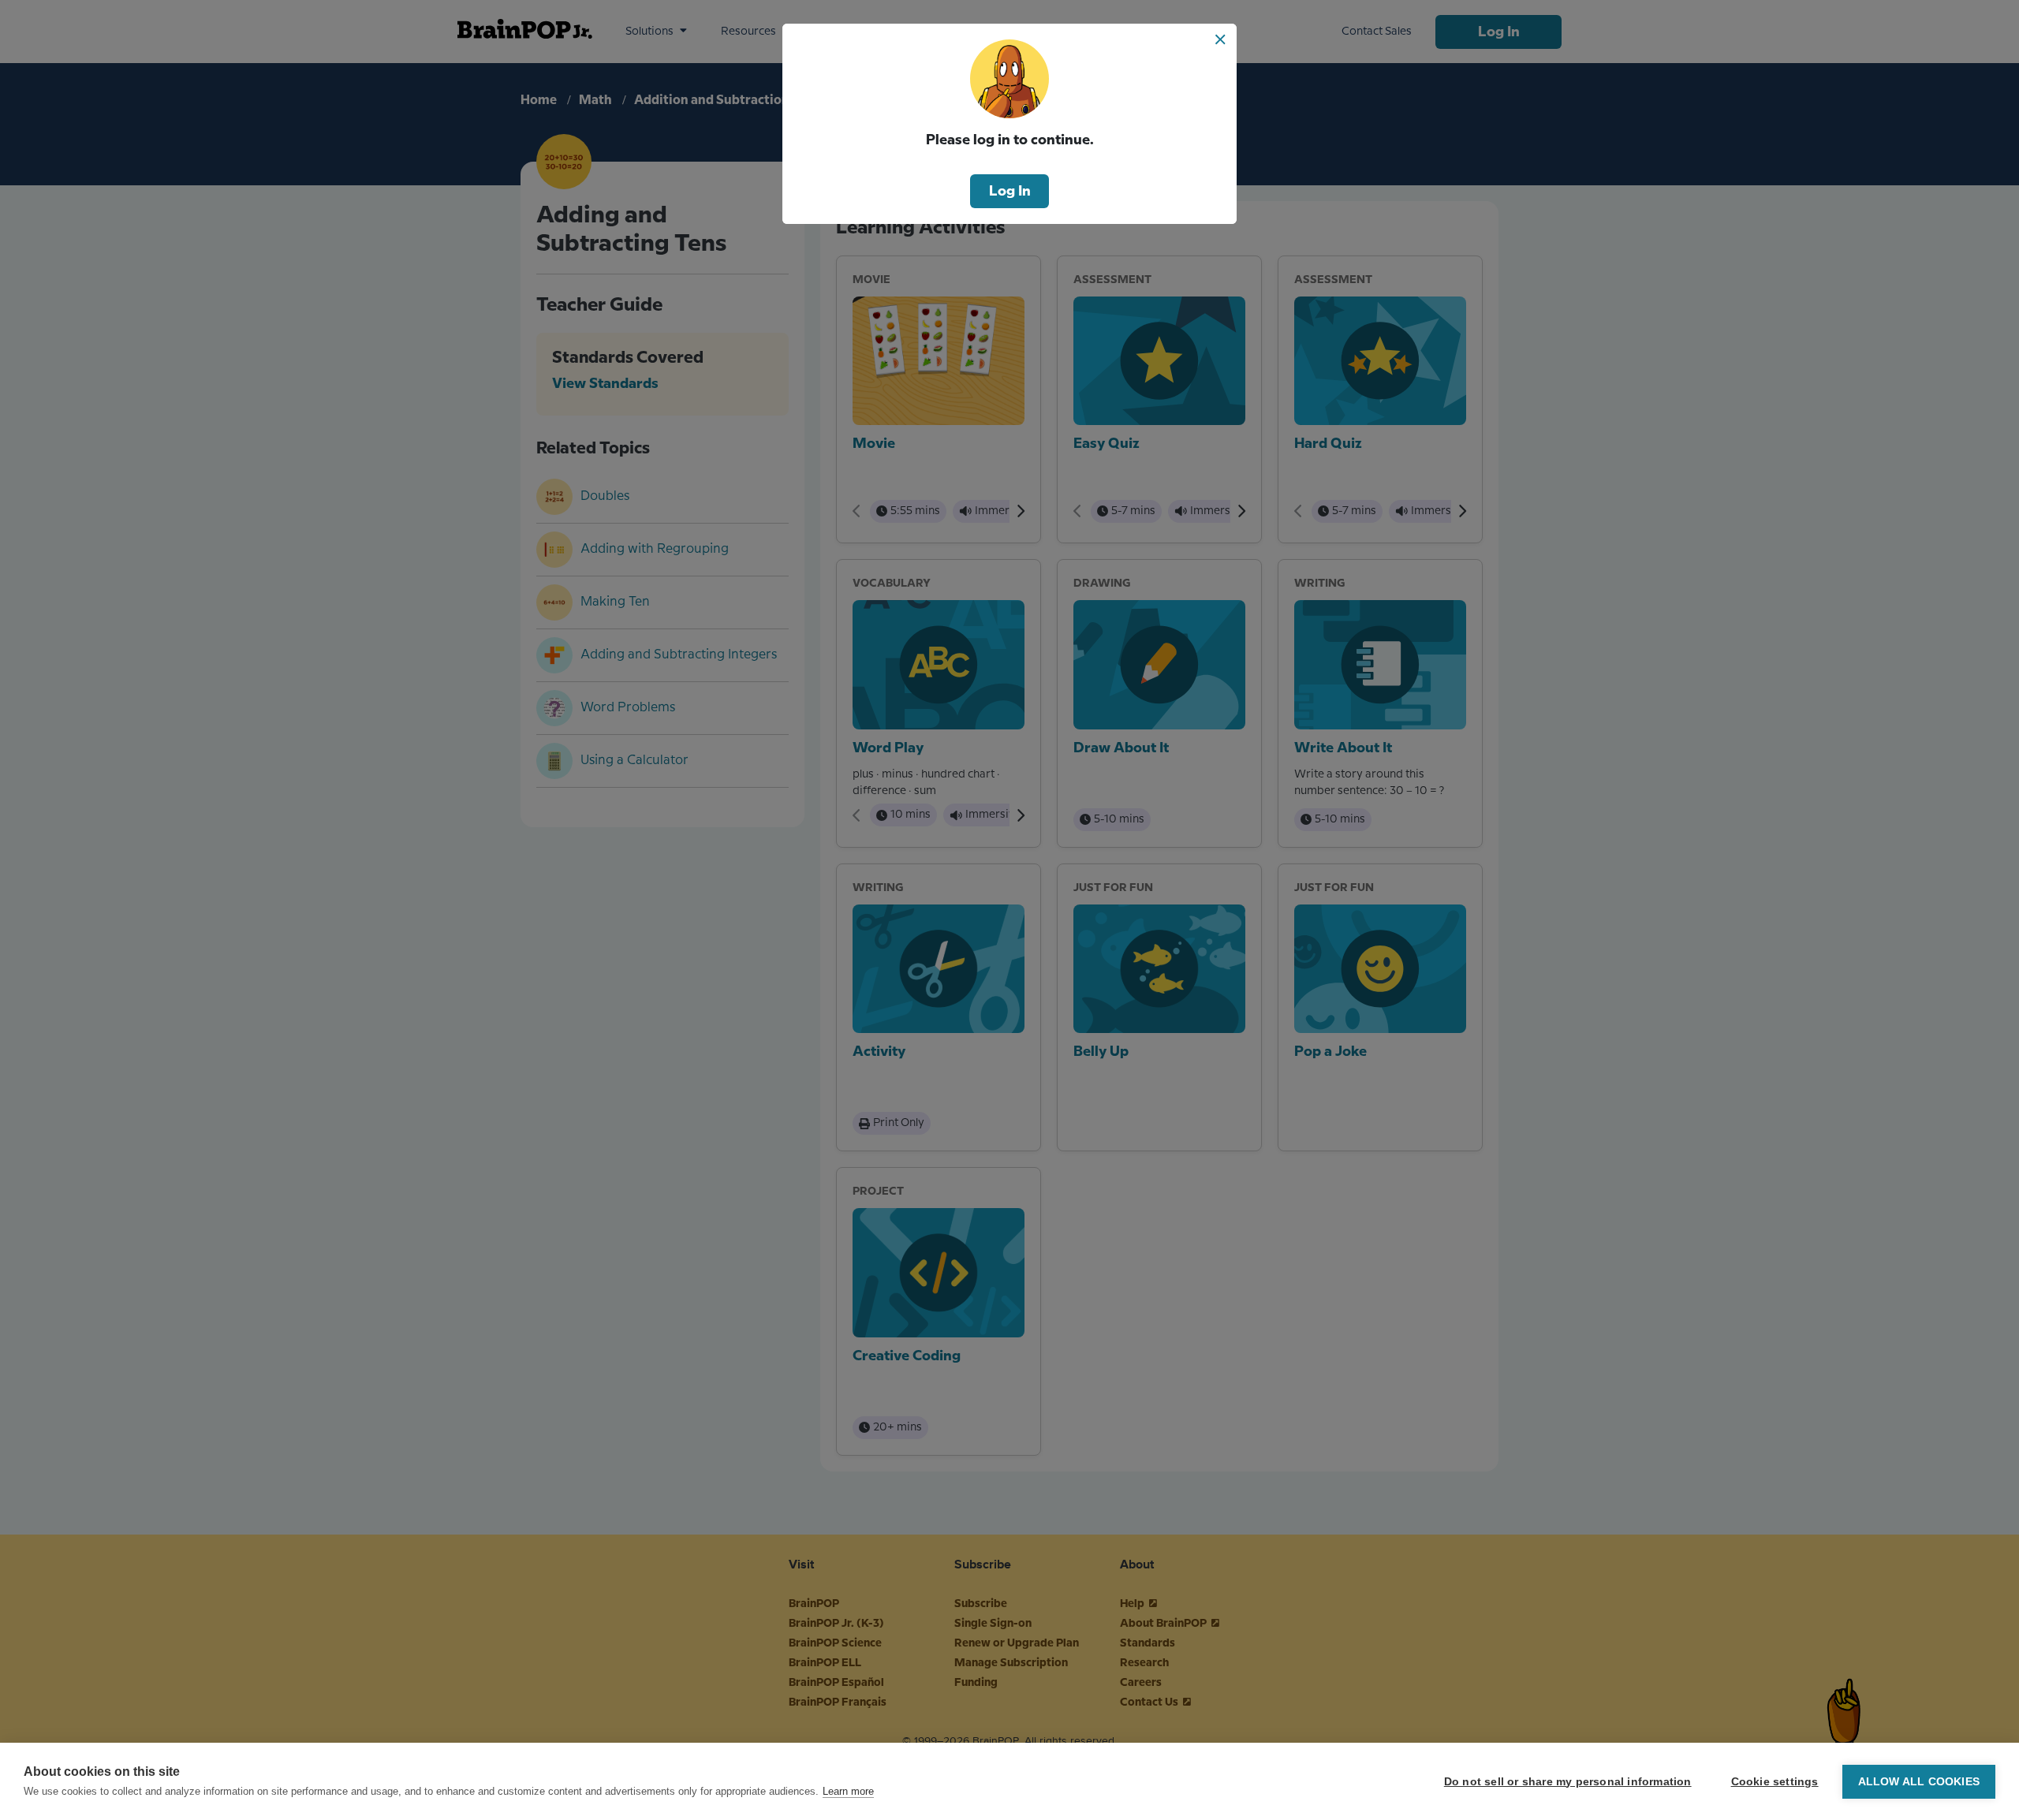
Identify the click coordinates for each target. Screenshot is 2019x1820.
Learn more (848, 1791)
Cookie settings (1775, 1782)
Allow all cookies (1919, 1782)
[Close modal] (1220, 39)
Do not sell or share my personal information (1568, 1782)
